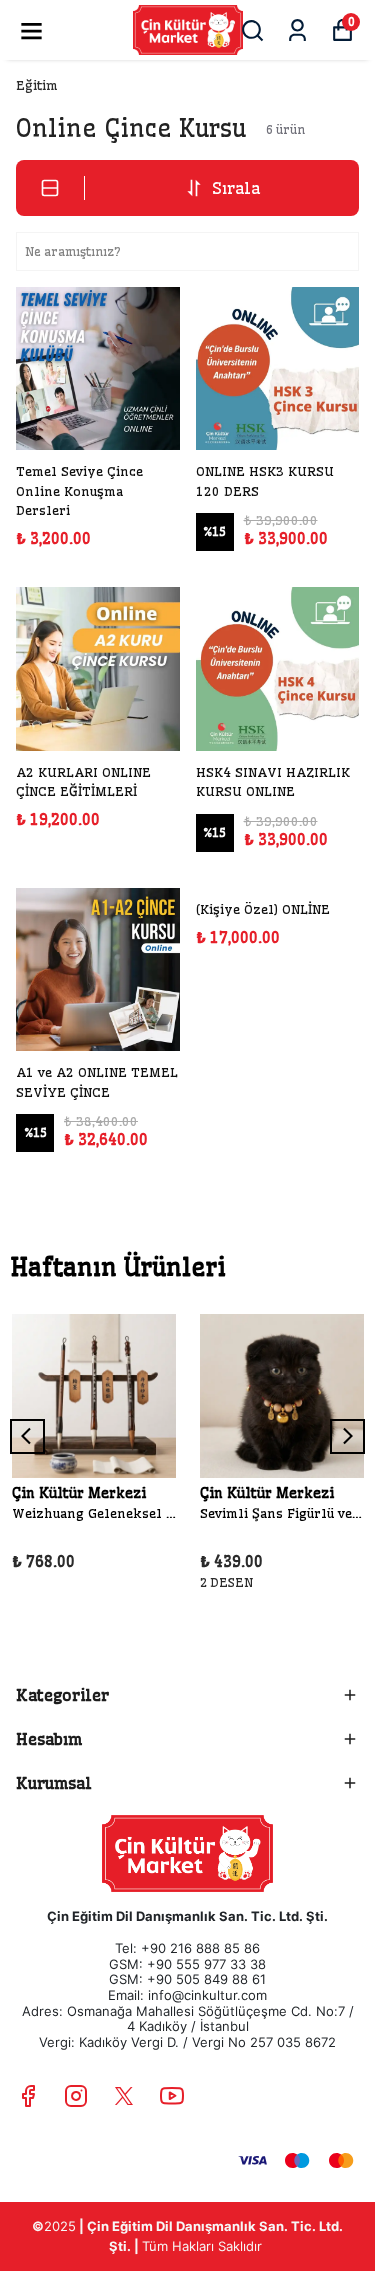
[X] (124, 2096)
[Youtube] (172, 2096)
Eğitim (37, 85)
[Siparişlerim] (297, 30)
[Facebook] (28, 2096)
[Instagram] (76, 2096)
